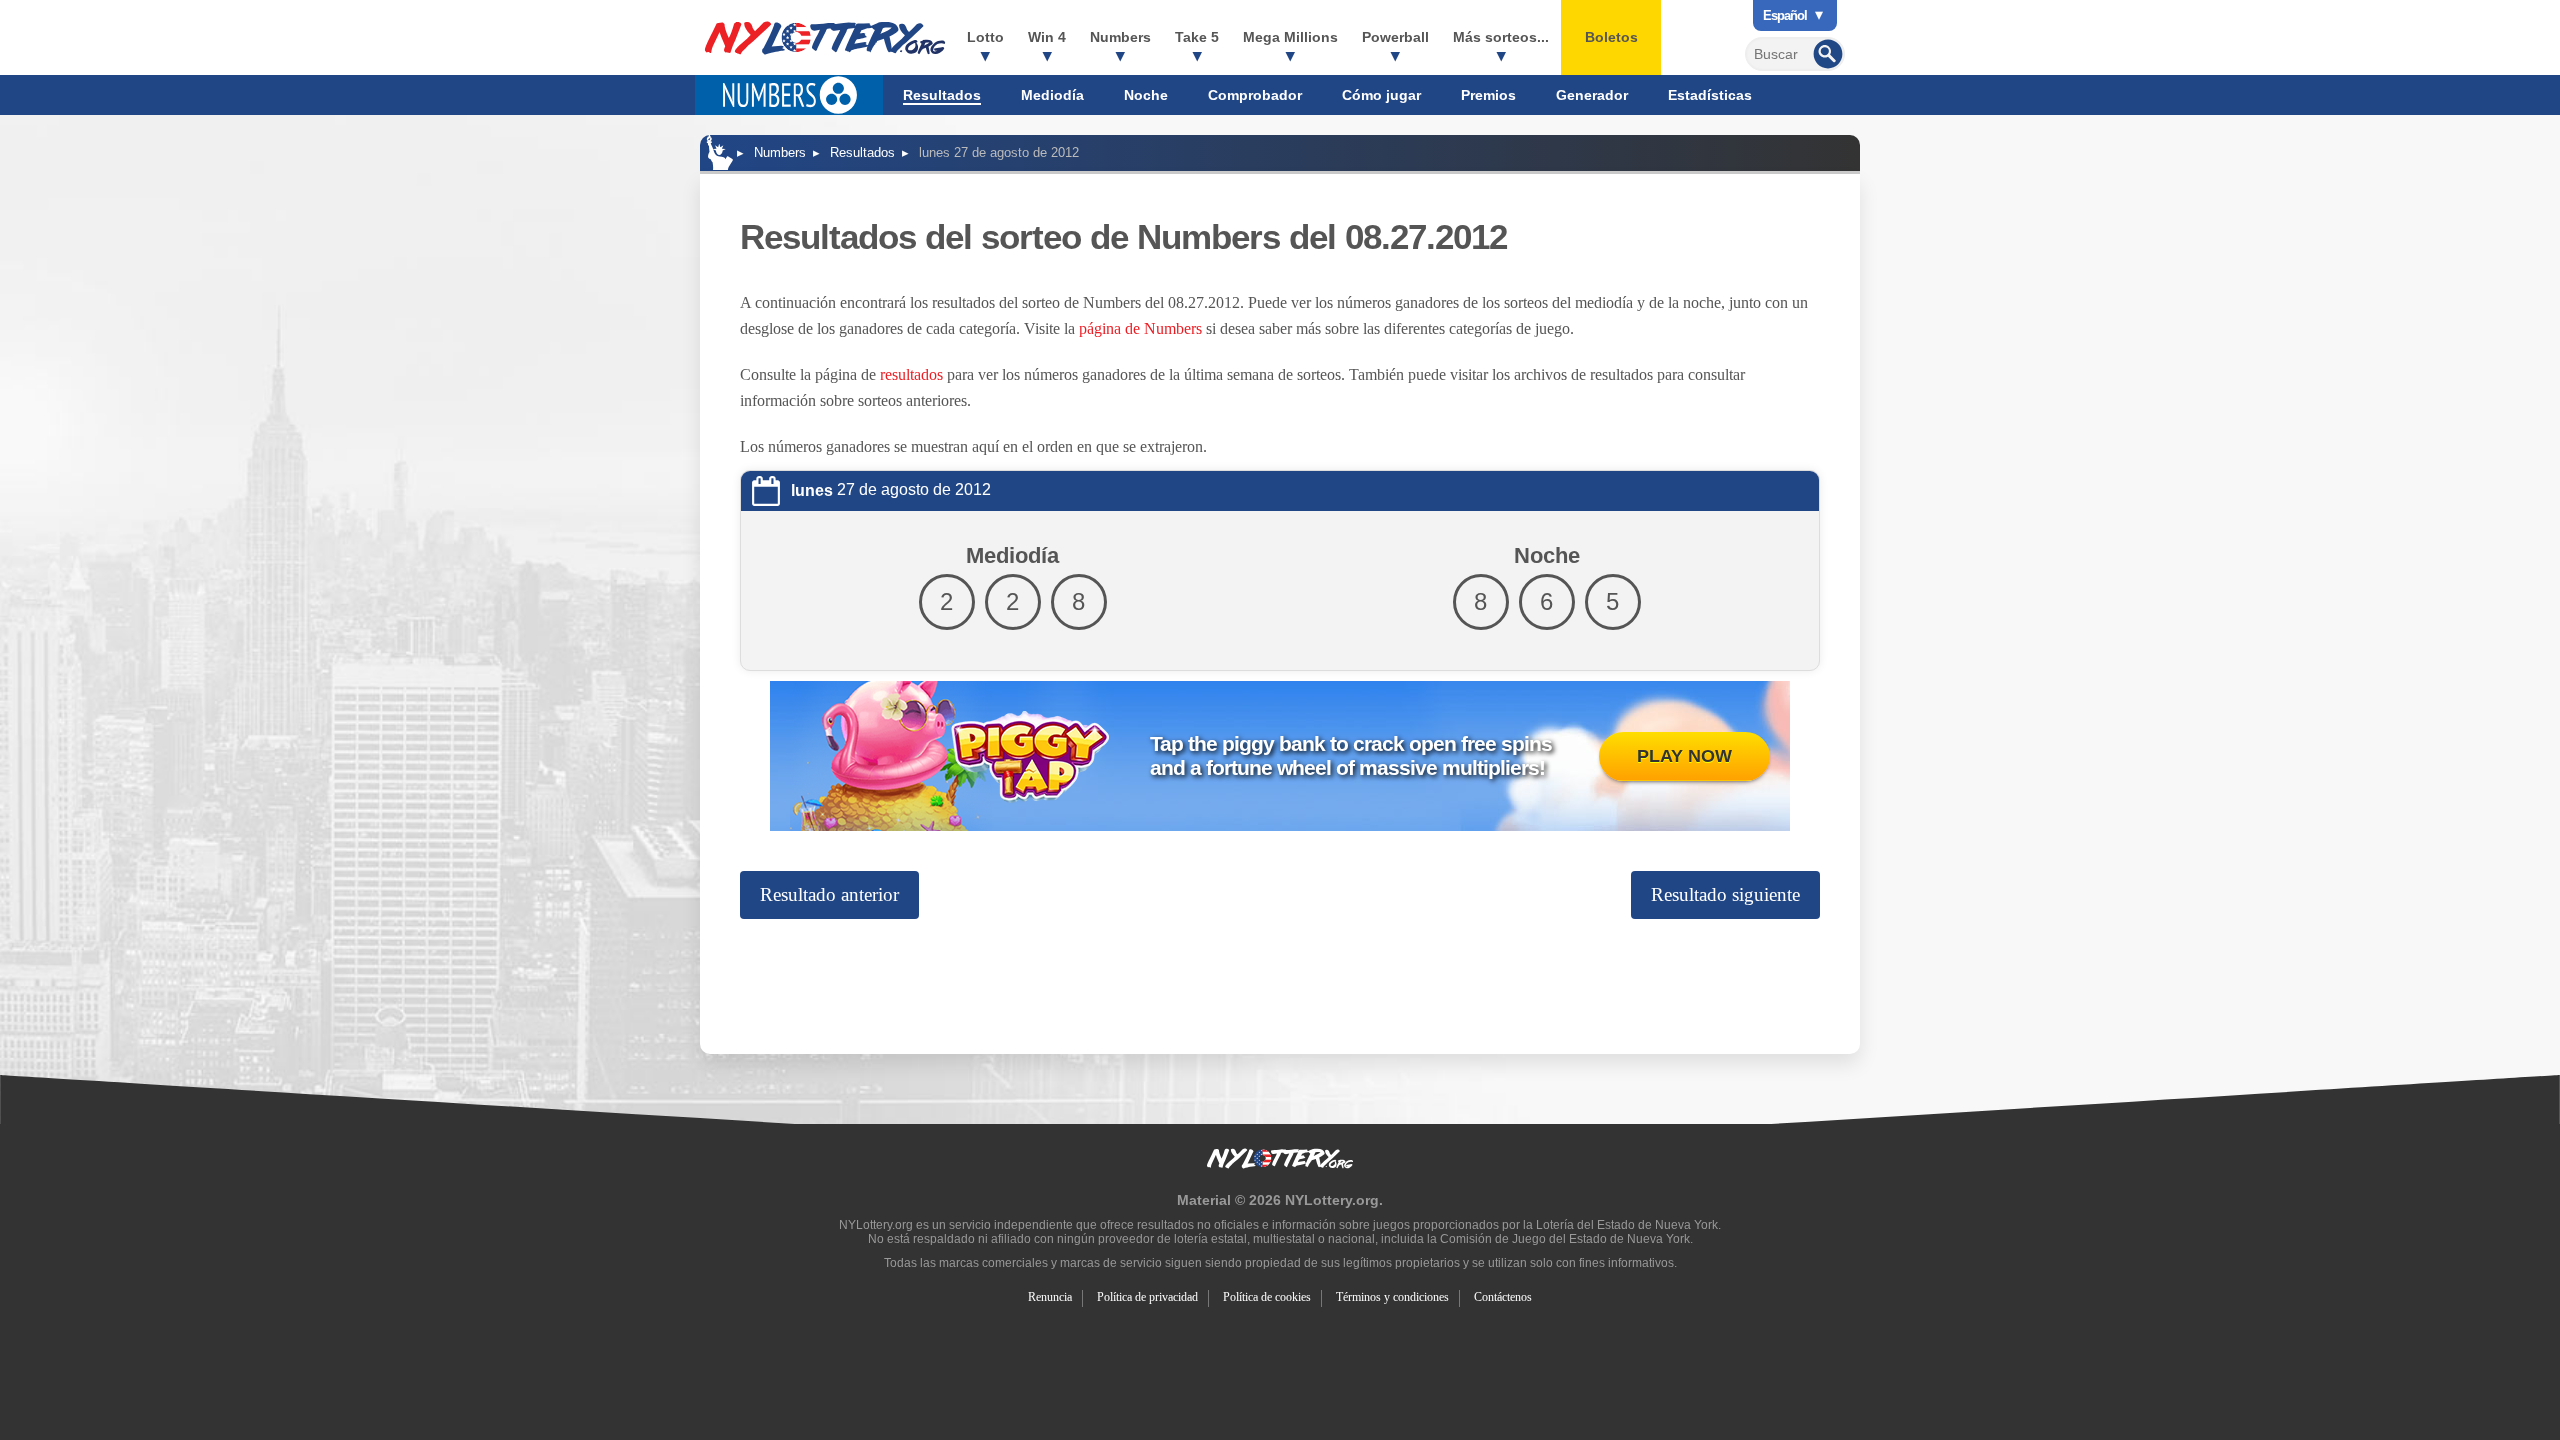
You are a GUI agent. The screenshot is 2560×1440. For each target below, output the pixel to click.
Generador (1592, 95)
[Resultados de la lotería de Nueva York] (825, 38)
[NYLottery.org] (720, 152)
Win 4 (1047, 37)
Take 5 (1197, 37)
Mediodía (1052, 95)
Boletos (1611, 37)
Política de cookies (1267, 1297)
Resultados (942, 95)
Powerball (1395, 37)
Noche (1146, 95)
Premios (1488, 95)
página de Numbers (1140, 328)
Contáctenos (1503, 1297)
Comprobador (1255, 95)
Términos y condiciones (1392, 1297)
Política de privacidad (1147, 1297)
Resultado (829, 894)
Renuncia (1050, 1297)
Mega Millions (1290, 37)
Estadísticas (1710, 95)
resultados (911, 374)
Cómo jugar (1381, 95)
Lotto (985, 37)
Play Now (1684, 756)
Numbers (1120, 37)
